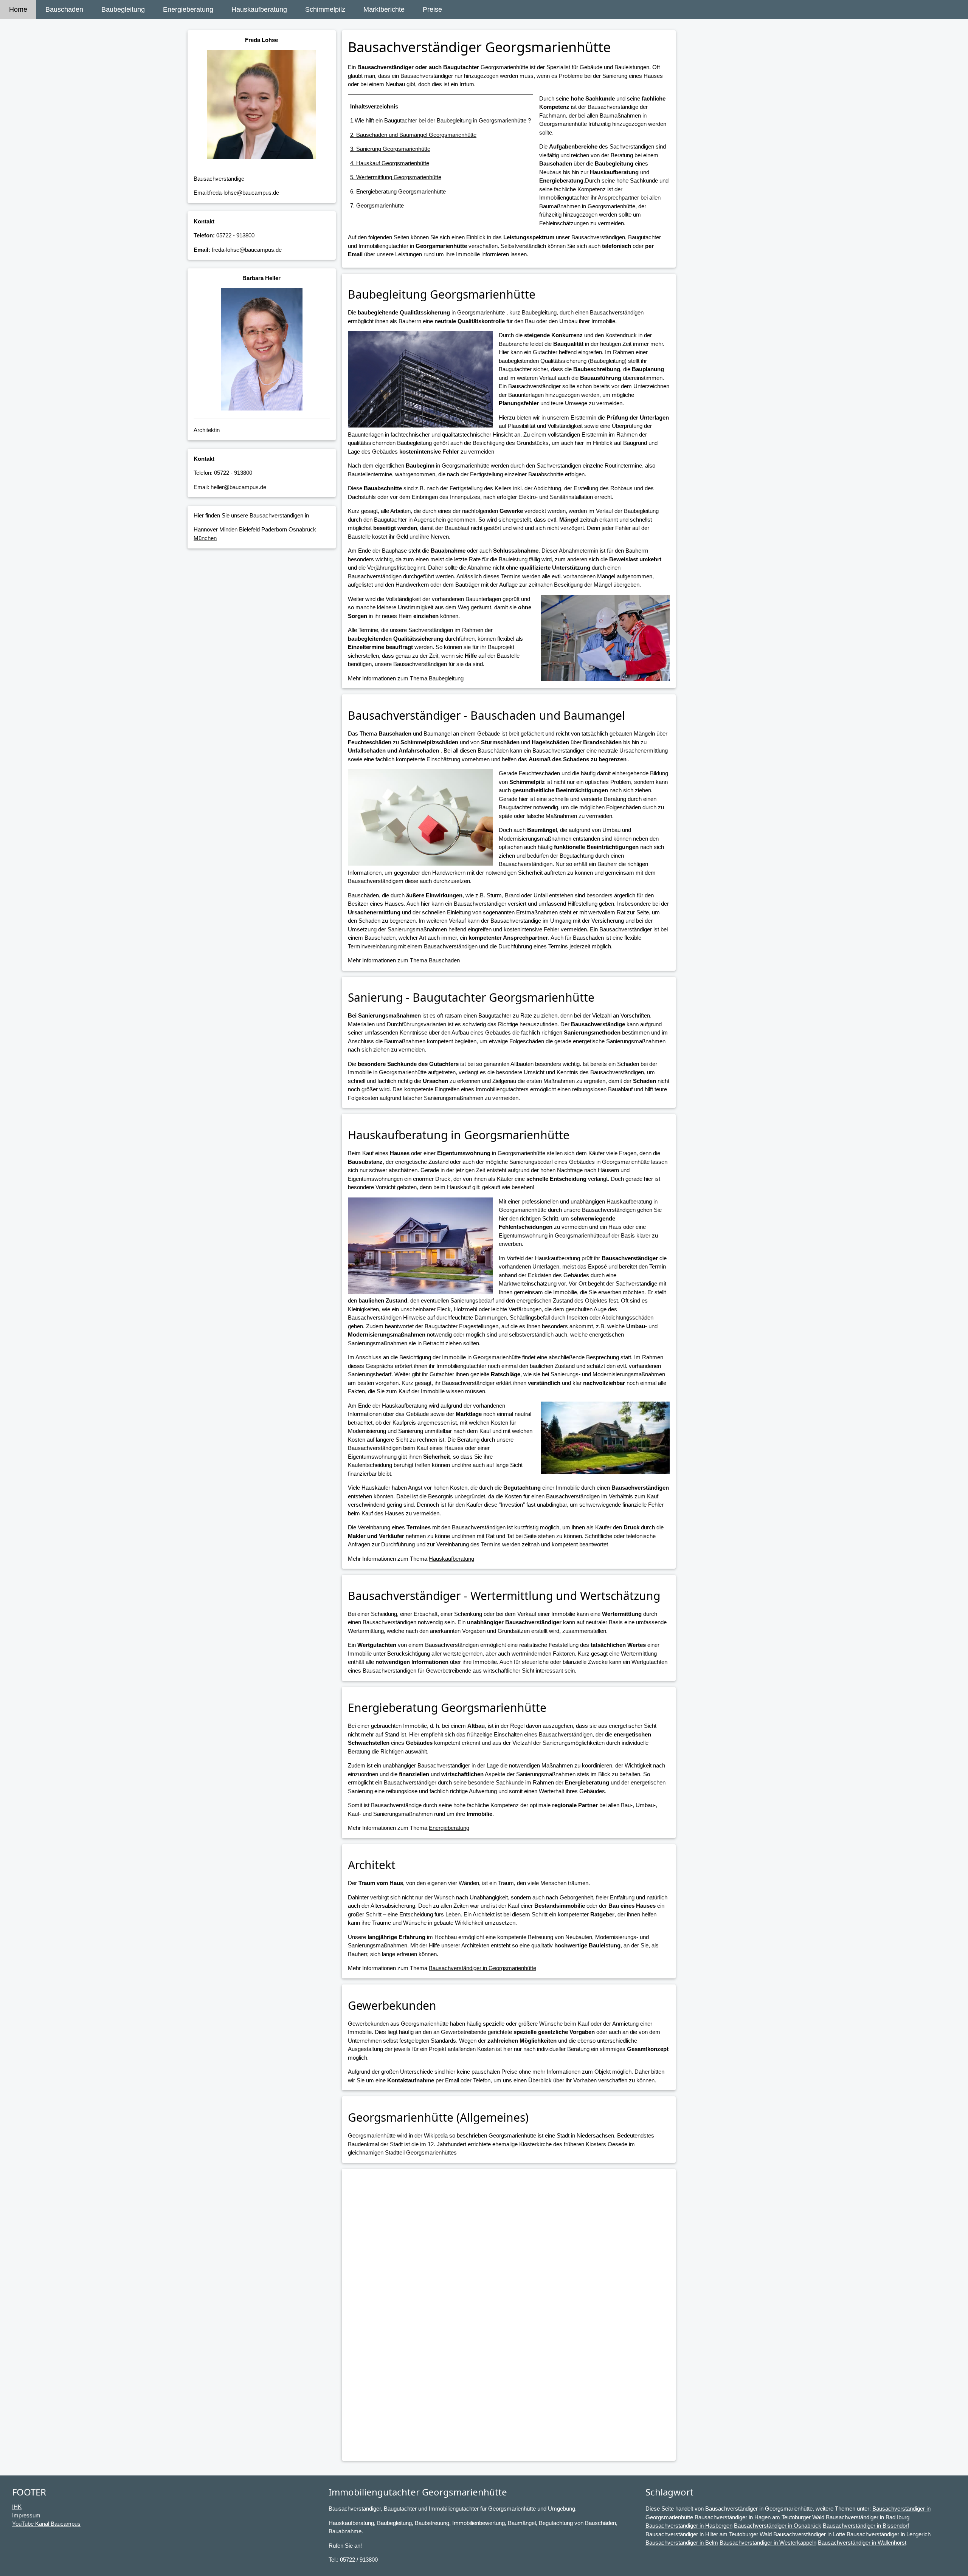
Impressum (26, 2515)
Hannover (206, 529)
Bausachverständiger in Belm (682, 2543)
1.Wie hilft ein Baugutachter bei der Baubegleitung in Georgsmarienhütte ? (441, 120)
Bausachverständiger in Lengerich (889, 2534)
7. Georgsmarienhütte (377, 205)
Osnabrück (302, 529)
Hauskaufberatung (259, 9)
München (205, 538)
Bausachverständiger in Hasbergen (689, 2526)
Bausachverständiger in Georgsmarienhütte (482, 1968)
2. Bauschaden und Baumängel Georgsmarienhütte (413, 135)
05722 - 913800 (235, 235)
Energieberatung (188, 9)
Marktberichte (384, 9)
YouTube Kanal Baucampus (46, 2524)
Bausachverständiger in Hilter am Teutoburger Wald (709, 2534)
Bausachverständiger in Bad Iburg (868, 2517)
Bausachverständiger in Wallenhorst (862, 2543)
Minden (228, 529)
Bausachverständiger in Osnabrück (778, 2526)
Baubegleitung (123, 9)
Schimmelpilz (325, 9)
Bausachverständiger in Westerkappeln (768, 2543)
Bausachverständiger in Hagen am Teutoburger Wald (759, 2517)
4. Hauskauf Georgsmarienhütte (390, 163)
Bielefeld (249, 529)
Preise (432, 9)
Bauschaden (64, 9)
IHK (17, 2507)
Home (18, 9)
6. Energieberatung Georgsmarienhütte (398, 191)
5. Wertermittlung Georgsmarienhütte (396, 177)
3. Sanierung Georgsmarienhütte (390, 149)
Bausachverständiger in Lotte (809, 2534)
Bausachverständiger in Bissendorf (866, 2526)
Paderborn (274, 529)
